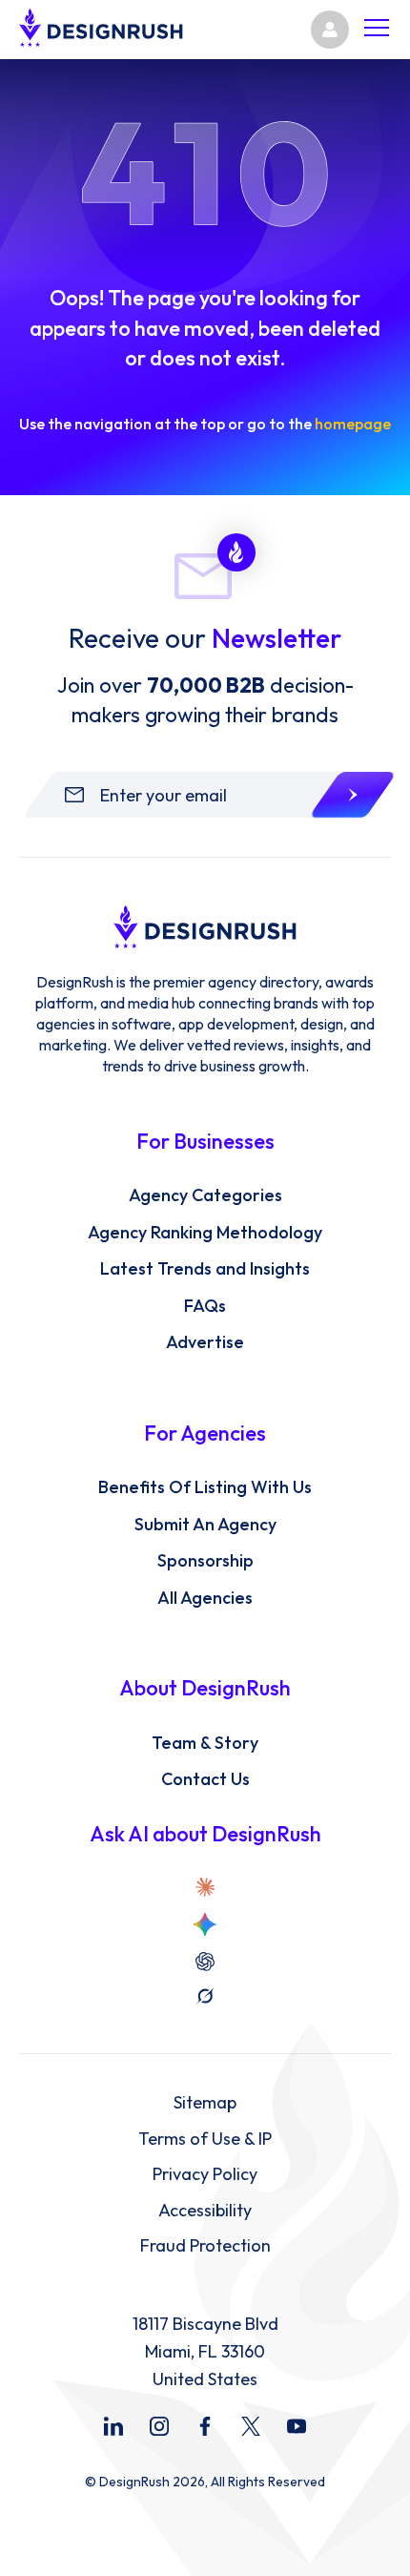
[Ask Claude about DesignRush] (205, 1887)
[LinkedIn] (113, 2426)
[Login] (330, 30)
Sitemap (205, 2103)
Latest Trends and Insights (205, 1269)
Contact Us (205, 1779)
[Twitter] (251, 2426)
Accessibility (205, 2211)
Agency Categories (205, 1195)
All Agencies (205, 1598)
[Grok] (205, 1996)
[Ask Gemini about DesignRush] (205, 1924)
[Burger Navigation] (377, 30)
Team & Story (205, 1743)
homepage (353, 424)
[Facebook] (205, 2426)
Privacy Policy (205, 2174)
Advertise (205, 1342)
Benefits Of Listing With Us (205, 1487)
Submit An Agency (205, 1525)
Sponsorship (205, 1561)
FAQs (205, 1306)
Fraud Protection (205, 2246)
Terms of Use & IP (205, 2139)
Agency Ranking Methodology (205, 1233)
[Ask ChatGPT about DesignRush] (205, 1962)
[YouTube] (297, 2426)
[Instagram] (159, 2426)
